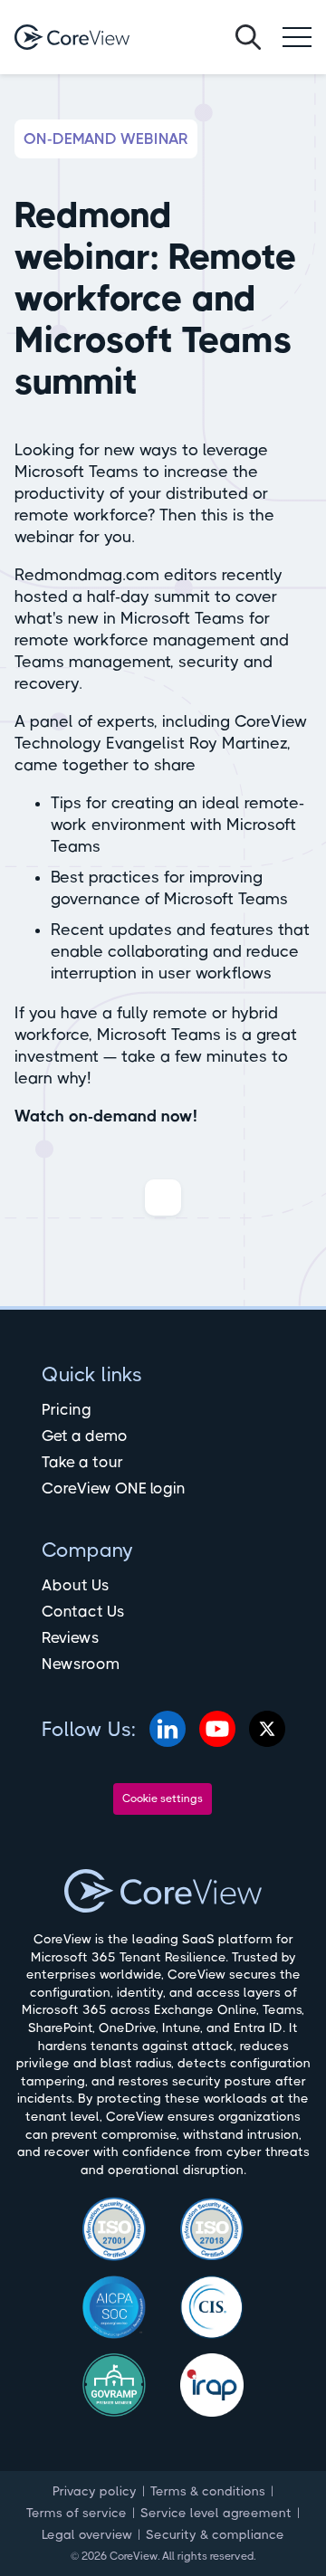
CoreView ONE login (114, 1488)
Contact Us (83, 1611)
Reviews (71, 1637)
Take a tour (82, 1462)
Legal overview (87, 2534)
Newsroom (81, 1664)
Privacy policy (95, 2491)
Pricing (67, 1409)
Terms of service (77, 2513)
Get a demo (85, 1436)
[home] (72, 37)
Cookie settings (163, 1798)
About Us (76, 1585)
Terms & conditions (208, 2491)
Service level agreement (216, 2513)
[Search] (248, 37)
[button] (297, 37)
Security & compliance (215, 2534)
